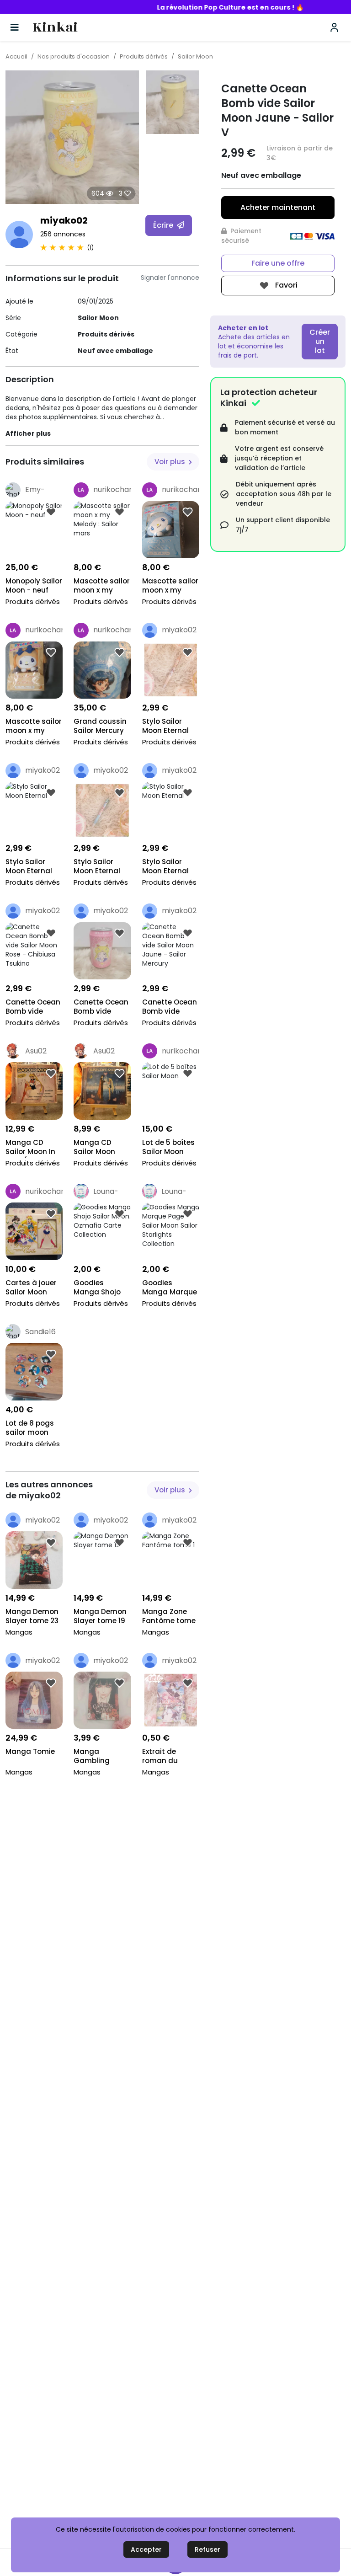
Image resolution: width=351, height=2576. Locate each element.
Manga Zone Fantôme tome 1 (169, 1617)
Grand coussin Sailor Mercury (100, 726)
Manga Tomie (30, 1752)
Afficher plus (28, 433)
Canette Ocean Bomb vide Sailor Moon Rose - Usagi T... (101, 1007)
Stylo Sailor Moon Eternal (165, 726)
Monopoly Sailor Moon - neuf (34, 586)
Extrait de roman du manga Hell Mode (163, 1757)
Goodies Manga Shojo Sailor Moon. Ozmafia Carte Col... (100, 1288)
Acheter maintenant (278, 207)
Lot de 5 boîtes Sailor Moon (168, 1147)
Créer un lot (320, 341)
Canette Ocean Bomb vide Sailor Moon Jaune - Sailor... (170, 1007)
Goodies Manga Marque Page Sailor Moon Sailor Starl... (170, 1288)
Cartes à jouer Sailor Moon (31, 1288)
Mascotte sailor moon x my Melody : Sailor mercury (170, 586)
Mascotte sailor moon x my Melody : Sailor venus (34, 727)
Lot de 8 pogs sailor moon (30, 1428)
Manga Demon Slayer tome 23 (32, 1616)
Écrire (164, 225)
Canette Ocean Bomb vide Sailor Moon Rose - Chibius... (33, 1007)
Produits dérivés (144, 56)
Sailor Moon (195, 56)
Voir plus (171, 462)
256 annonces (63, 234)
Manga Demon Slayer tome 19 (100, 1616)
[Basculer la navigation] (15, 27)
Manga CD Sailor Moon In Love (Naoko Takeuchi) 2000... (30, 1148)
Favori (285, 285)
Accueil (16, 56)
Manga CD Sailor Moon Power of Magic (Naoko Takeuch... (101, 1148)
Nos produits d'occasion (74, 56)
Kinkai (55, 28)
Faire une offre (278, 263)
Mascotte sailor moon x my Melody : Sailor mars (102, 586)
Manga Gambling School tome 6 (99, 1757)
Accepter (146, 2549)
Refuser (207, 2549)
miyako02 (64, 220)
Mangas (19, 1632)
